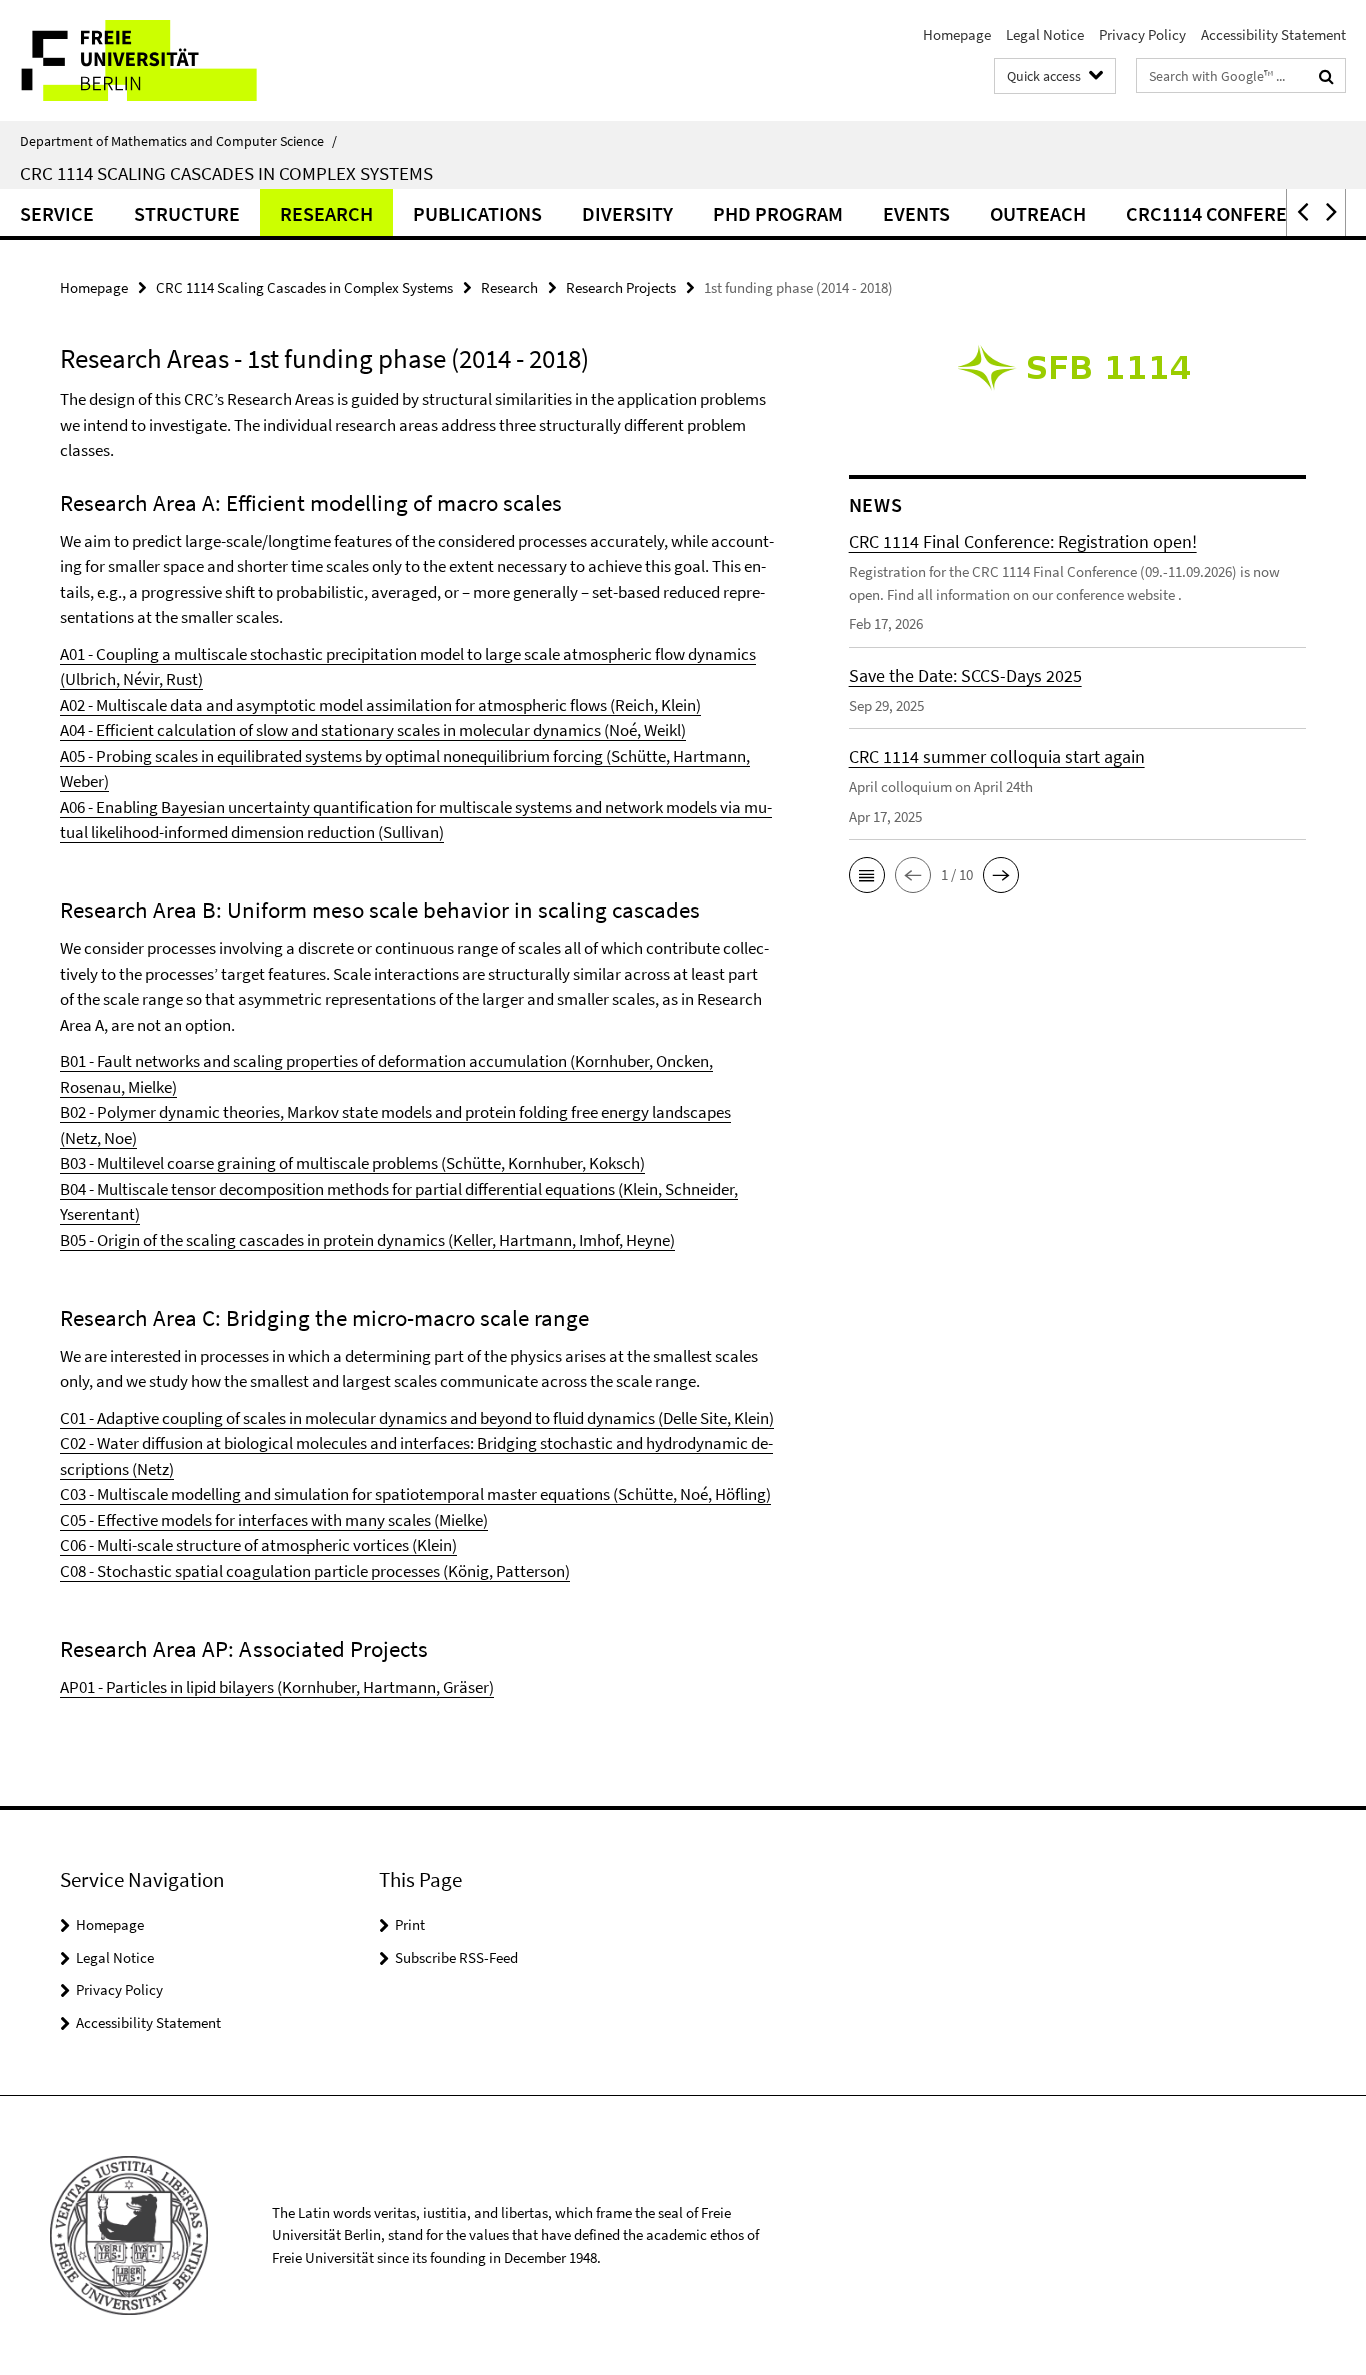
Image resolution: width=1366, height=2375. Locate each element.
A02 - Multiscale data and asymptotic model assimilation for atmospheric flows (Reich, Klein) (380, 705)
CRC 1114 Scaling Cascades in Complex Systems (226, 173)
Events (916, 213)
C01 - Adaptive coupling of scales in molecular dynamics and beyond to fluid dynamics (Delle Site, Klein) (417, 1418)
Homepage (957, 34)
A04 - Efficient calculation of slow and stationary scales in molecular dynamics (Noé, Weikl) (373, 730)
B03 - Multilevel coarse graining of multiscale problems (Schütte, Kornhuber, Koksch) (352, 1163)
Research (326, 213)
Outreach (1038, 213)
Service (57, 213)
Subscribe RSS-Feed (456, 1957)
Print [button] (410, 1924)
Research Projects (621, 287)
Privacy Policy (1142, 34)
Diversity (627, 213)
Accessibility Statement (1273, 34)
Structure (187, 213)
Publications (477, 213)
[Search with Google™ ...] (1326, 76)
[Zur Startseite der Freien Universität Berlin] (167, 60)
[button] (1301, 212)
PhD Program (778, 213)
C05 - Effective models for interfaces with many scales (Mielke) (274, 1520)
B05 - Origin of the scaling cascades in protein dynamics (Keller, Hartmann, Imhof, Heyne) (367, 1240)
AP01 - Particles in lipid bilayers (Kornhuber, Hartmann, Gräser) (277, 1687)
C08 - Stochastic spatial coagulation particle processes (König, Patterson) (315, 1571)
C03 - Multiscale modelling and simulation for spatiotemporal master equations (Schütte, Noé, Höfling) (415, 1494)
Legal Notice (1045, 34)
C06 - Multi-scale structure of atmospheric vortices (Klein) (258, 1545)
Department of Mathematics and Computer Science (178, 141)
